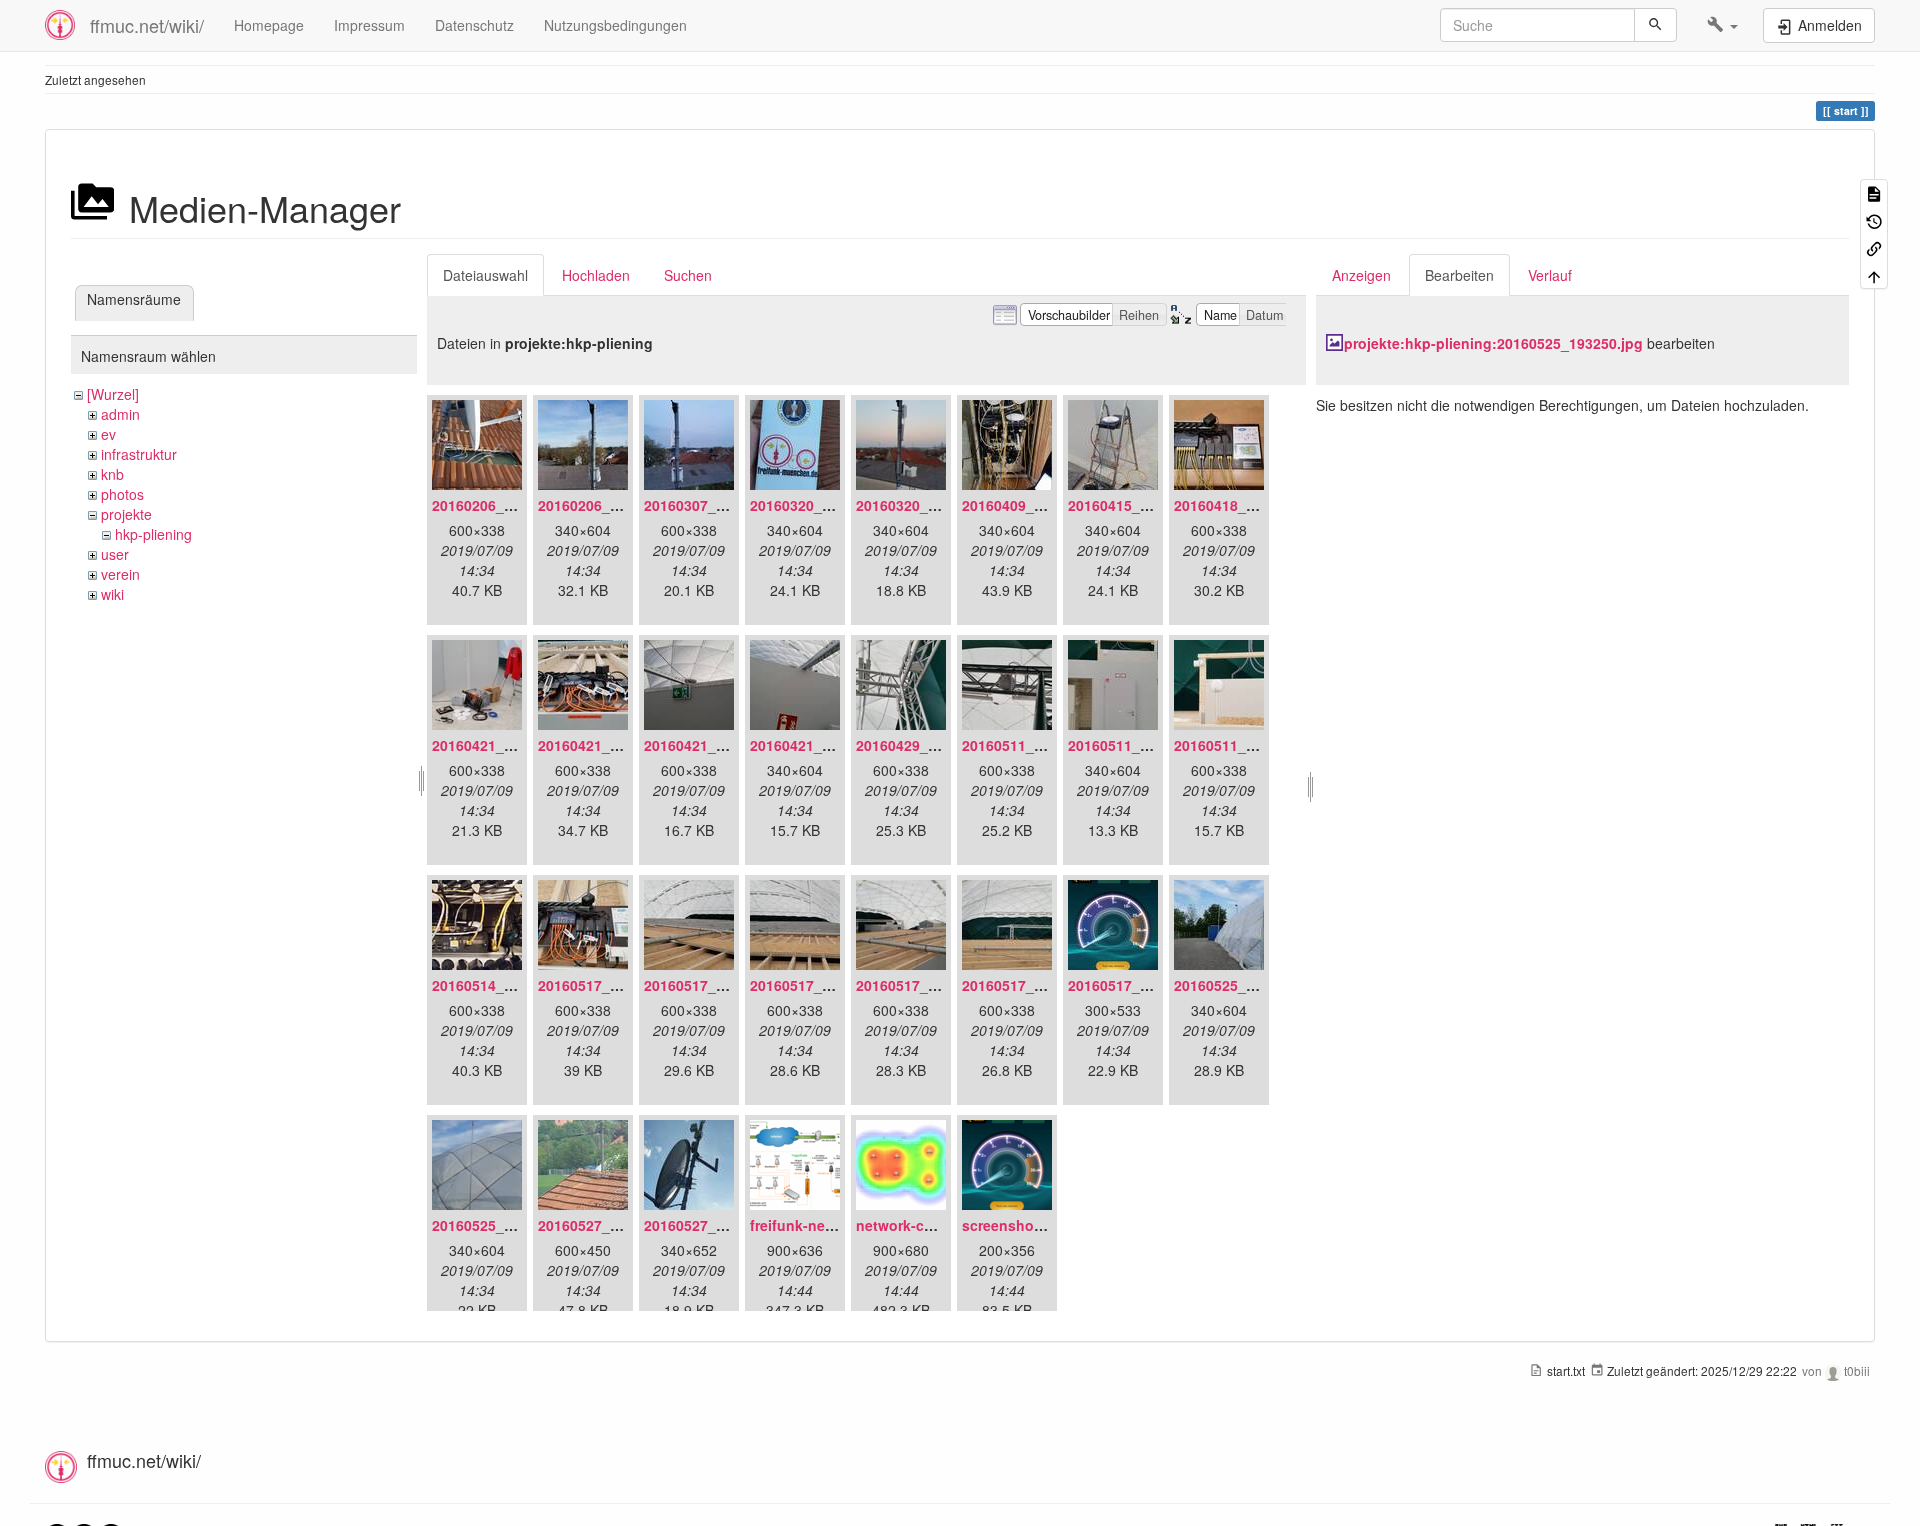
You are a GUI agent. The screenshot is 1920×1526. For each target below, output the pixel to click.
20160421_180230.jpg (823, 745)
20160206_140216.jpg (611, 505)
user (115, 554)
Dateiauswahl (485, 275)
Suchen (688, 275)
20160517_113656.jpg (823, 985)
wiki (112, 594)
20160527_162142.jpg (611, 1225)
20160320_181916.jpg (823, 505)
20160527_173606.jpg (717, 1225)
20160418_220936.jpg (1247, 505)
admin (120, 414)
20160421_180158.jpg (717, 745)
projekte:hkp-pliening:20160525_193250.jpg (1493, 343)
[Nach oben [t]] (1874, 274)
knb (112, 474)
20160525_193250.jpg (505, 1225)
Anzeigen (1361, 275)
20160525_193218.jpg (1247, 985)
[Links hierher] (1874, 247)
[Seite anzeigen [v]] (1874, 192)
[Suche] (1655, 25)
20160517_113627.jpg (611, 985)
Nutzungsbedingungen (615, 25)
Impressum (369, 25)
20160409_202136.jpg (1035, 505)
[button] (1722, 25)
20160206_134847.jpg (505, 505)
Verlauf (1550, 275)
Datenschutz (474, 25)
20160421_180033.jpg (611, 745)
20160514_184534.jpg (505, 985)
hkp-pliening (153, 534)
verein (120, 574)
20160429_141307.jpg (929, 745)
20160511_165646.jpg (1035, 745)
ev (108, 434)
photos (122, 494)
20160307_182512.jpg (717, 505)
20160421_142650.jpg (505, 745)
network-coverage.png (933, 1225)
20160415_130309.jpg (1141, 505)
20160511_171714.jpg (1141, 745)
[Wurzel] (113, 394)
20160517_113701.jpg (929, 985)
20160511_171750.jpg (1247, 745)
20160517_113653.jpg (717, 985)
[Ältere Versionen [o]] (1874, 219)
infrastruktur (139, 454)
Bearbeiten (1459, 275)
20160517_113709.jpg (1035, 985)
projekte (126, 514)
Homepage (269, 25)
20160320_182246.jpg (929, 505)
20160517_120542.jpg (1141, 985)
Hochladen (596, 275)
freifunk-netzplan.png (824, 1225)
